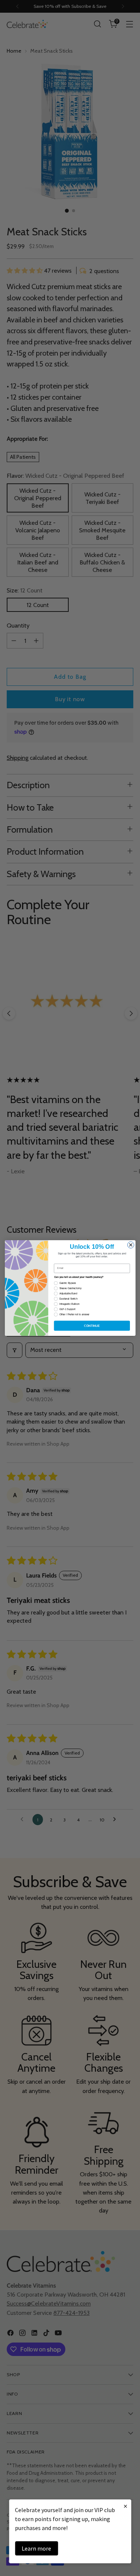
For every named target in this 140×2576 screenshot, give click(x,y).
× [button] (125, 2506)
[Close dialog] (131, 1245)
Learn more (36, 2548)
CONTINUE (92, 1326)
